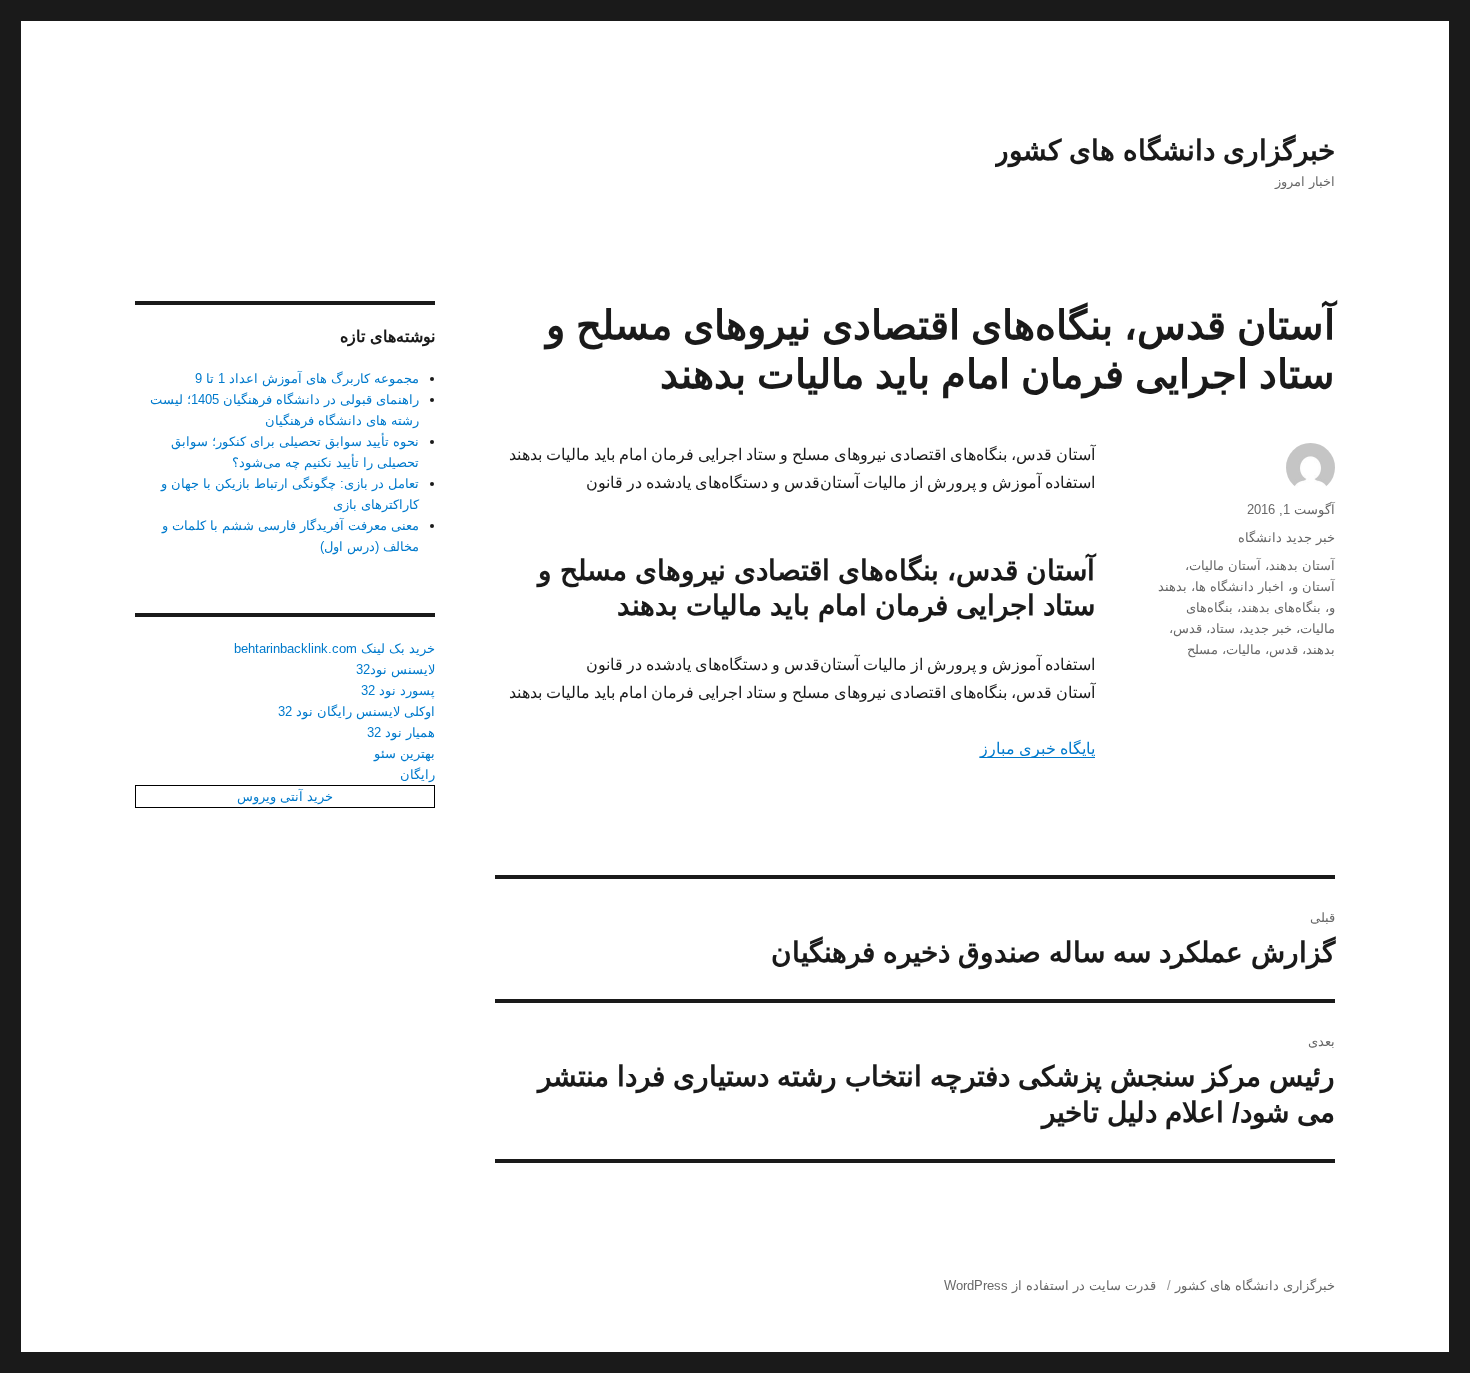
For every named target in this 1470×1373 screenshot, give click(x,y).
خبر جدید (1267, 628)
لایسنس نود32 (395, 669)
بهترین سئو (404, 753)
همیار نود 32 (401, 732)
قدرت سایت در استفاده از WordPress (1050, 1285)
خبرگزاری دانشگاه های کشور (1165, 150)
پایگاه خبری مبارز (1037, 748)
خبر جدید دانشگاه (1286, 537)
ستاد (1222, 628)
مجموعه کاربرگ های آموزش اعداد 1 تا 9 (307, 378)
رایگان (417, 774)
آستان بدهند (1302, 565)
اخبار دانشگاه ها (1239, 586)
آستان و (1313, 586)
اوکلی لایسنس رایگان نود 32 (356, 711)
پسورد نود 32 (398, 690)
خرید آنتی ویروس (285, 796)
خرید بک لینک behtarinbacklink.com (334, 648)
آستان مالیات (1225, 565)
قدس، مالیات (1262, 649)
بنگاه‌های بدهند (1281, 607)
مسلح (1202, 649)
